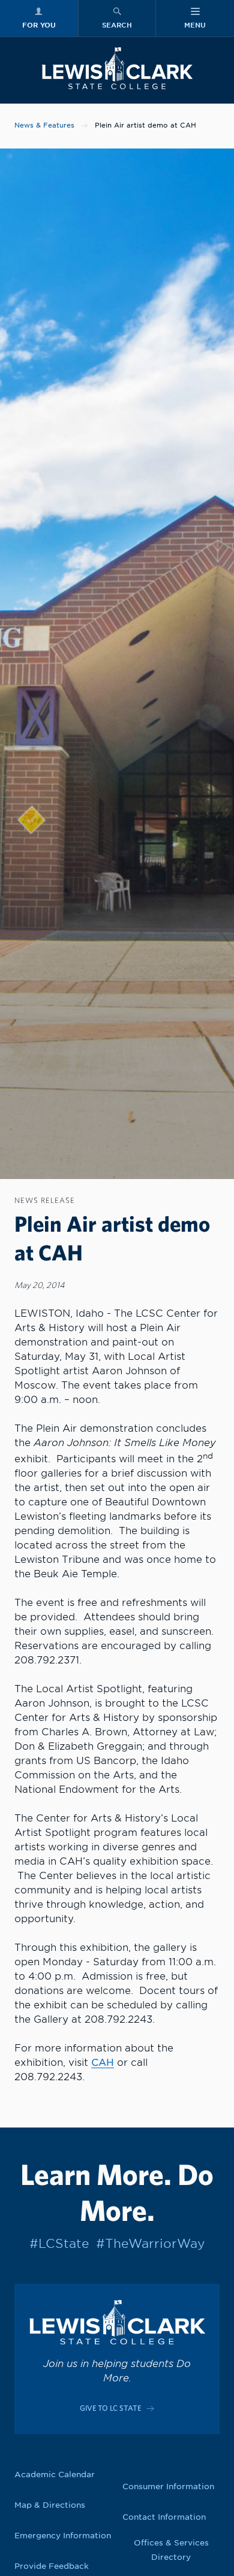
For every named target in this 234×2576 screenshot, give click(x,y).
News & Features (44, 125)
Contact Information (164, 2517)
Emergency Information (63, 2536)
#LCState (59, 2244)
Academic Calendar (55, 2475)
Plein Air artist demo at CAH (145, 125)
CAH (103, 2063)
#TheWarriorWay (150, 2244)
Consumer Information (168, 2486)
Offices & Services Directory (171, 2550)
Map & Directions (50, 2505)
